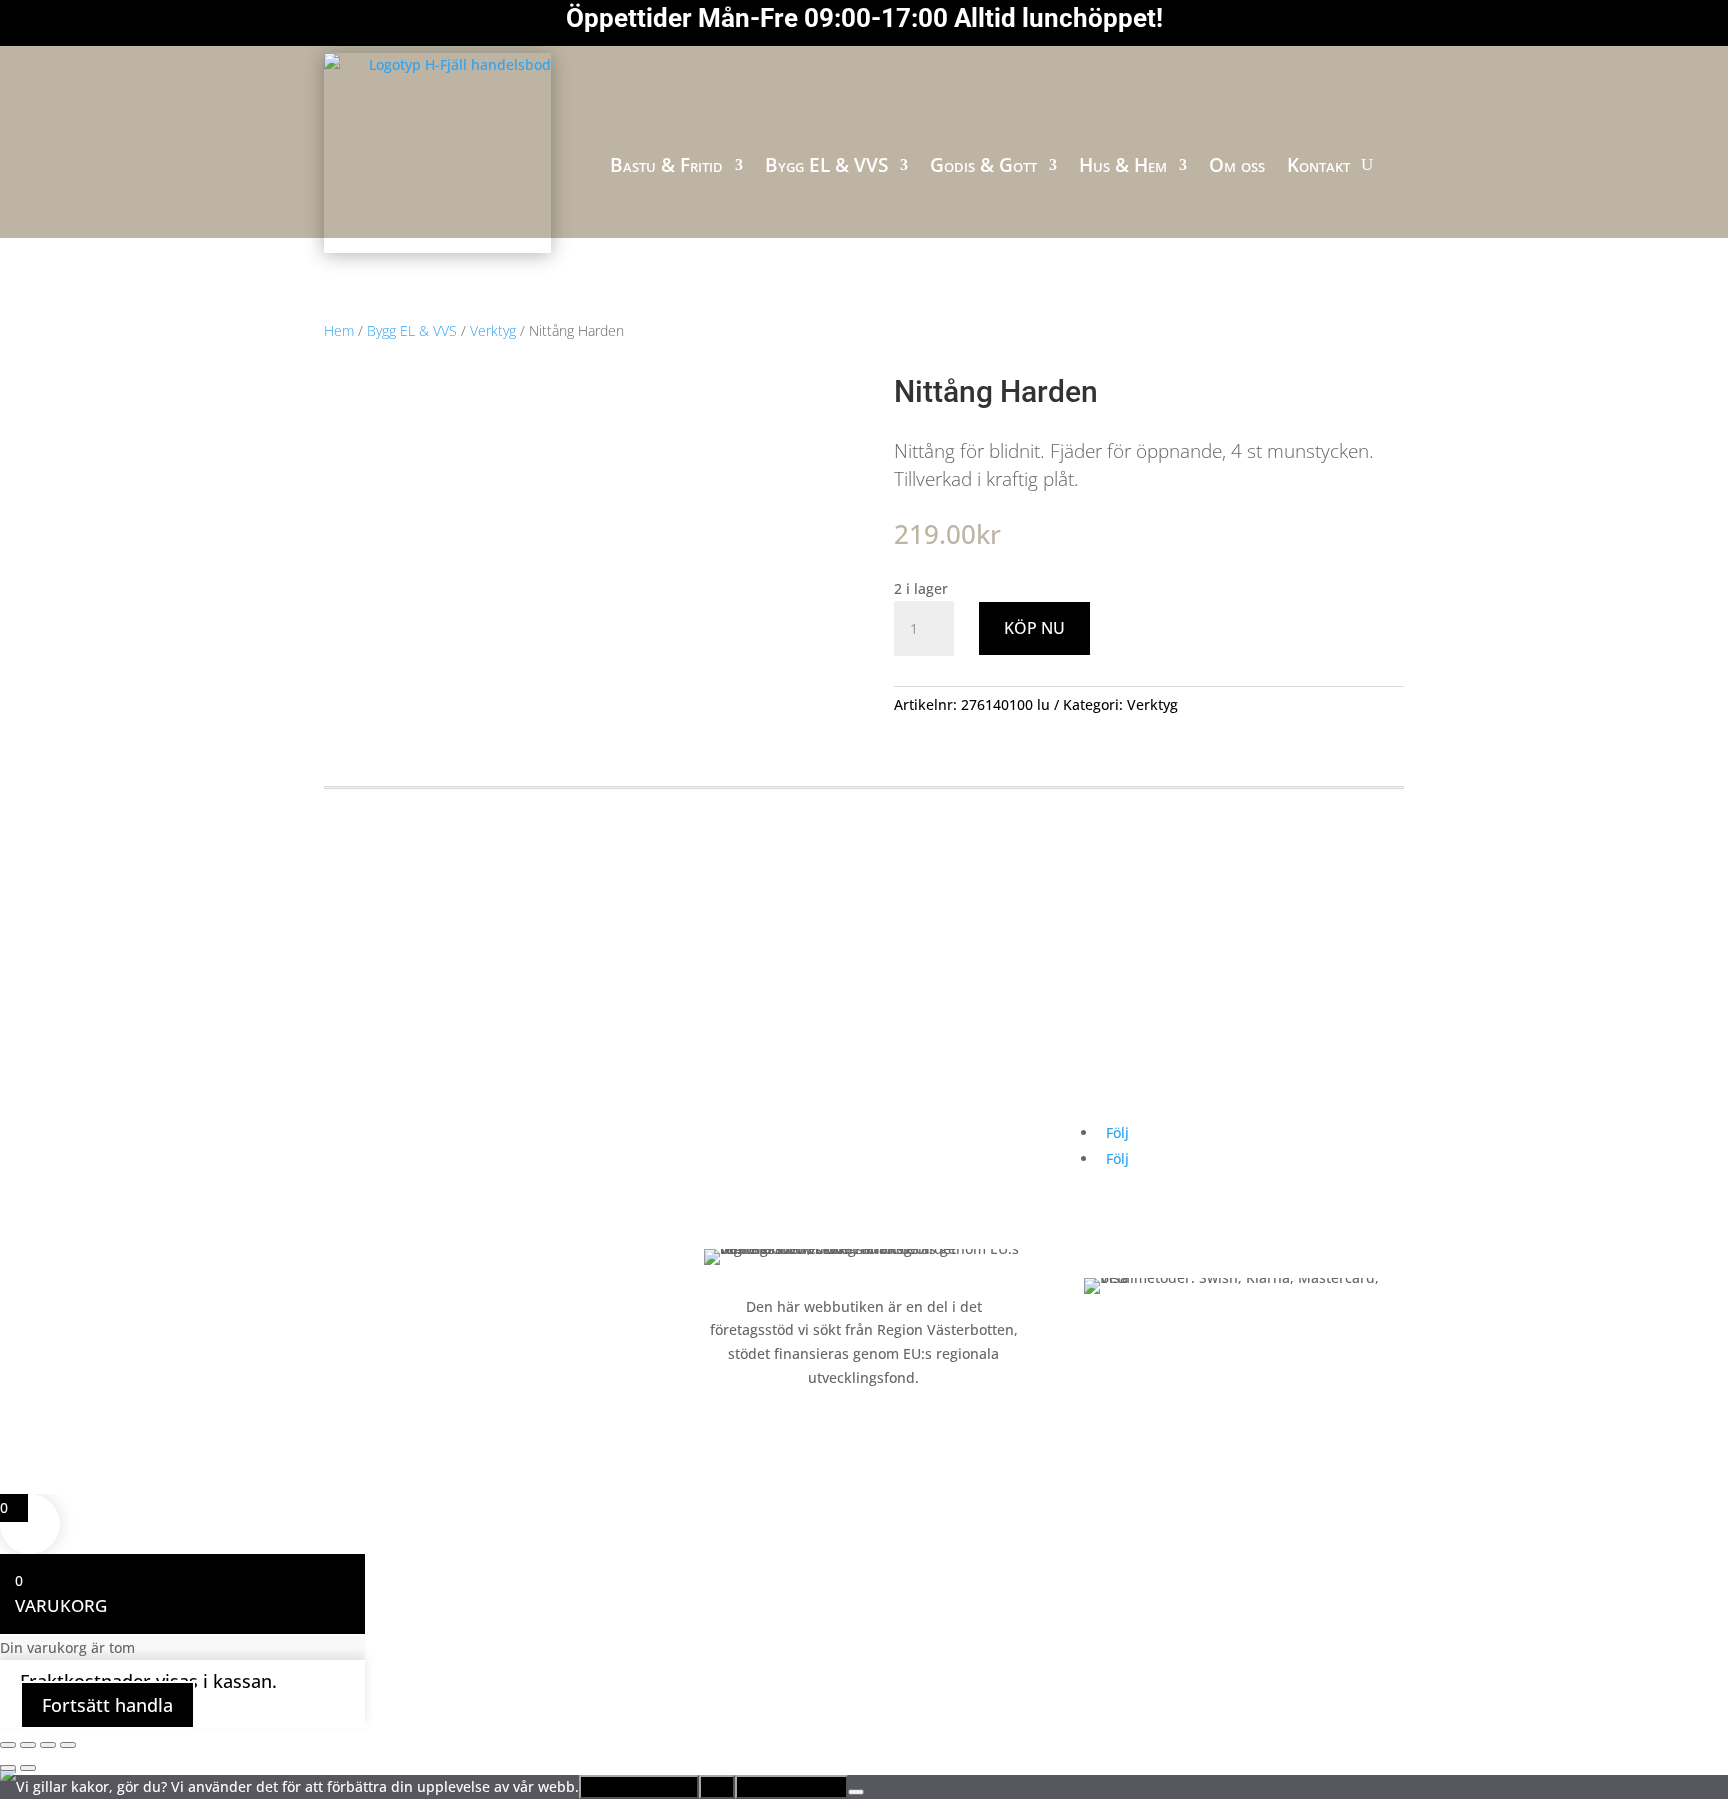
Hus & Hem (1123, 165)
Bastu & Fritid (666, 165)
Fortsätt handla (107, 1705)
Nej (717, 1787)
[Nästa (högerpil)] (28, 1768)
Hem (339, 330)
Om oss (1237, 165)
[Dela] (48, 1745)
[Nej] (856, 1792)
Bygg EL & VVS (826, 165)
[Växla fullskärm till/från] (28, 1745)
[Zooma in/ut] (8, 1745)
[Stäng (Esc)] (68, 1745)
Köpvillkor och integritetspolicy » (813, 1207)
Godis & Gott (983, 165)
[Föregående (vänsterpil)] (8, 1768)
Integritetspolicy (791, 1787)
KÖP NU (1034, 628)
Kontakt (1318, 165)
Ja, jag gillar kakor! (639, 1787)
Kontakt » (735, 1169)
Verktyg (493, 330)
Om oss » (734, 1131)
